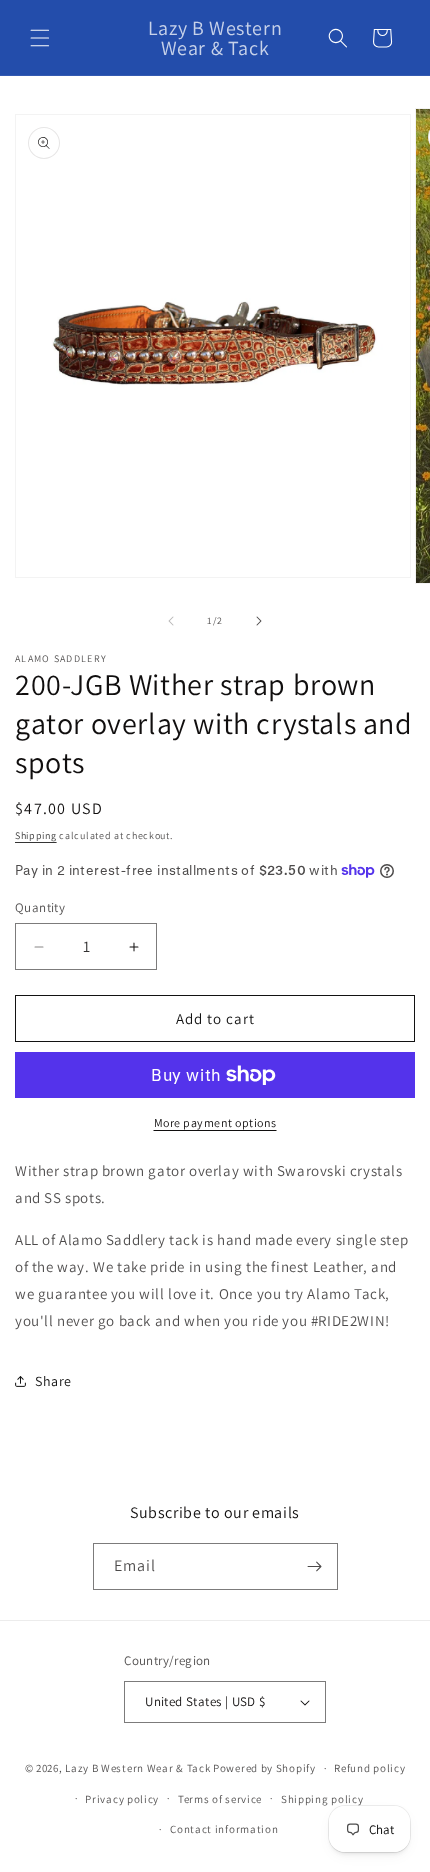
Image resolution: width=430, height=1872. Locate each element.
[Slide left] (171, 621)
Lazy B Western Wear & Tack (137, 1768)
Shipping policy (322, 1799)
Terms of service (220, 1799)
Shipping (36, 835)
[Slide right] (259, 621)
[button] (40, 38)
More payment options (215, 1122)
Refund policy (369, 1768)
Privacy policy (122, 1799)
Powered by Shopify (264, 1768)
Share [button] (53, 1381)
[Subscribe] (315, 1566)
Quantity (40, 907)
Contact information (224, 1829)
